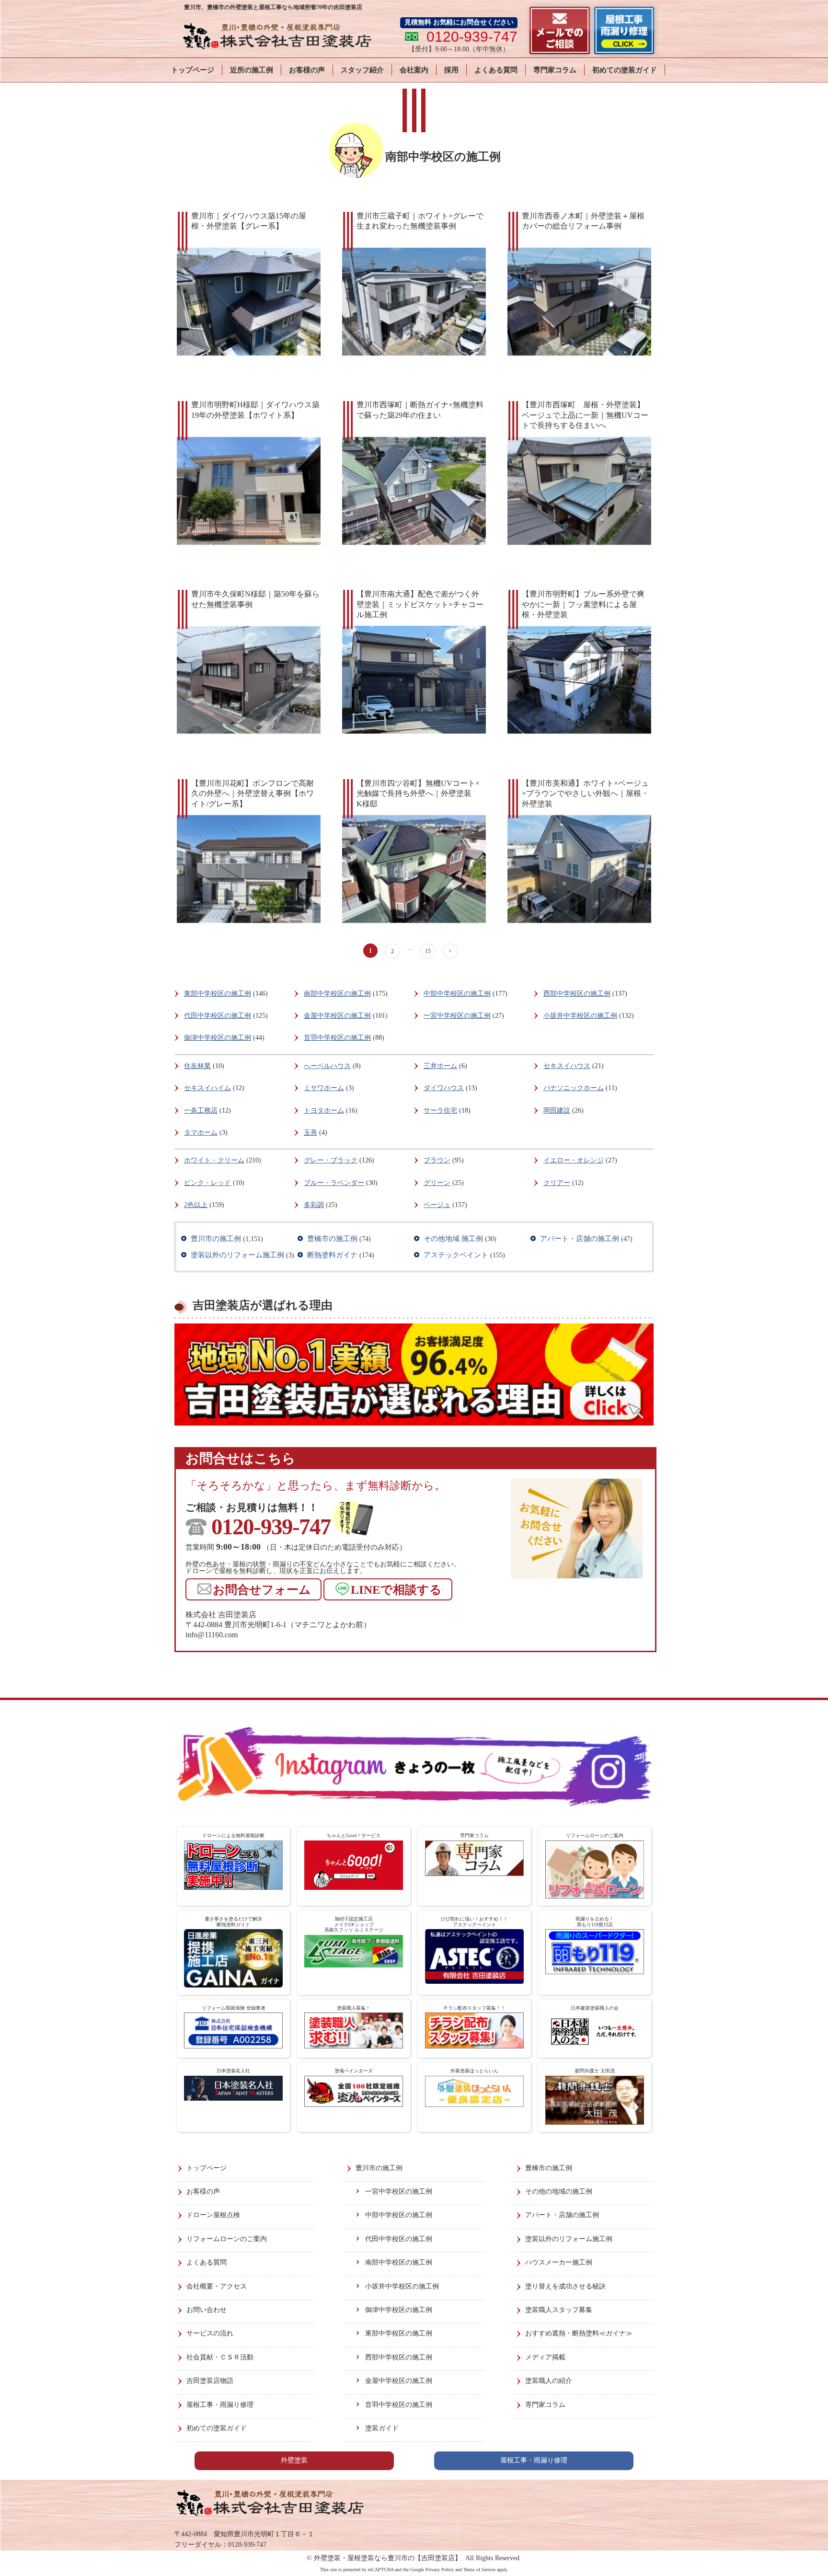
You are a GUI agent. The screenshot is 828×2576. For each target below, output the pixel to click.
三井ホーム (440, 1066)
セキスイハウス (567, 1066)
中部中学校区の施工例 (457, 994)
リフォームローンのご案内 (227, 2239)
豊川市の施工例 (216, 1239)
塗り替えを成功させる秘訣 (565, 2286)
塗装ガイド (382, 2428)
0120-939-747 (271, 1527)
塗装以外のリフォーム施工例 (237, 1255)
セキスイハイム (207, 1088)
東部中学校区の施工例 (218, 994)
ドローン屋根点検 (213, 2215)
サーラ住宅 (440, 1110)
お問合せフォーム (262, 1590)
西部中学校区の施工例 (577, 994)
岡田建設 (557, 1110)
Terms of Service (479, 2570)
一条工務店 (201, 1110)
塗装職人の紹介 (549, 2381)
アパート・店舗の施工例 (580, 1239)
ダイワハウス (444, 1088)
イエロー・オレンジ (574, 1160)
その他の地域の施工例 (559, 2191)
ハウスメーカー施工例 (559, 2262)
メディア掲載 (545, 2357)
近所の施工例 (252, 70)
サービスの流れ (210, 2333)
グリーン (437, 1183)
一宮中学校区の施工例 (457, 1016)
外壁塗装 (294, 2460)
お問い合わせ (207, 2310)
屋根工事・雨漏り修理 (220, 2405)
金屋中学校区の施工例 (337, 1016)
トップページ (193, 70)
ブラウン (437, 1160)
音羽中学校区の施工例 (337, 1038)
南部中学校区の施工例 (337, 994)
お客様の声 (307, 70)
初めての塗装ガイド (625, 70)
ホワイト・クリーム (214, 1160)
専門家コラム (555, 70)
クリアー (557, 1183)
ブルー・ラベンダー (334, 1183)
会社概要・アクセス (217, 2286)
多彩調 (314, 1205)
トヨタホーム (324, 1110)
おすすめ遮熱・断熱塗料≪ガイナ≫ (579, 2333)
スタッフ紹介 (362, 70)
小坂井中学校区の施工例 (580, 1016)
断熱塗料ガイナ (332, 1255)
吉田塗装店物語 (210, 2381)
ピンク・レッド (207, 1183)
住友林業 (197, 1066)
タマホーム (201, 1133)
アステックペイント (456, 1255)
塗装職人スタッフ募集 (559, 2310)
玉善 (310, 1133)
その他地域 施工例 (453, 1239)
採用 (451, 70)
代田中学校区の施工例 (218, 1016)
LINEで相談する (396, 1590)
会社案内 (414, 70)
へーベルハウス (327, 1066)
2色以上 (196, 1205)
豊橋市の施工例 (332, 1239)
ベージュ (437, 1205)
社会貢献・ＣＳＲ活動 (220, 2357)
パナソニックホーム (574, 1088)
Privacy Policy (440, 2570)
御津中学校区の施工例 (218, 1038)
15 (428, 951)
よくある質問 (496, 70)
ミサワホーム (324, 1088)
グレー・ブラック (331, 1160)
